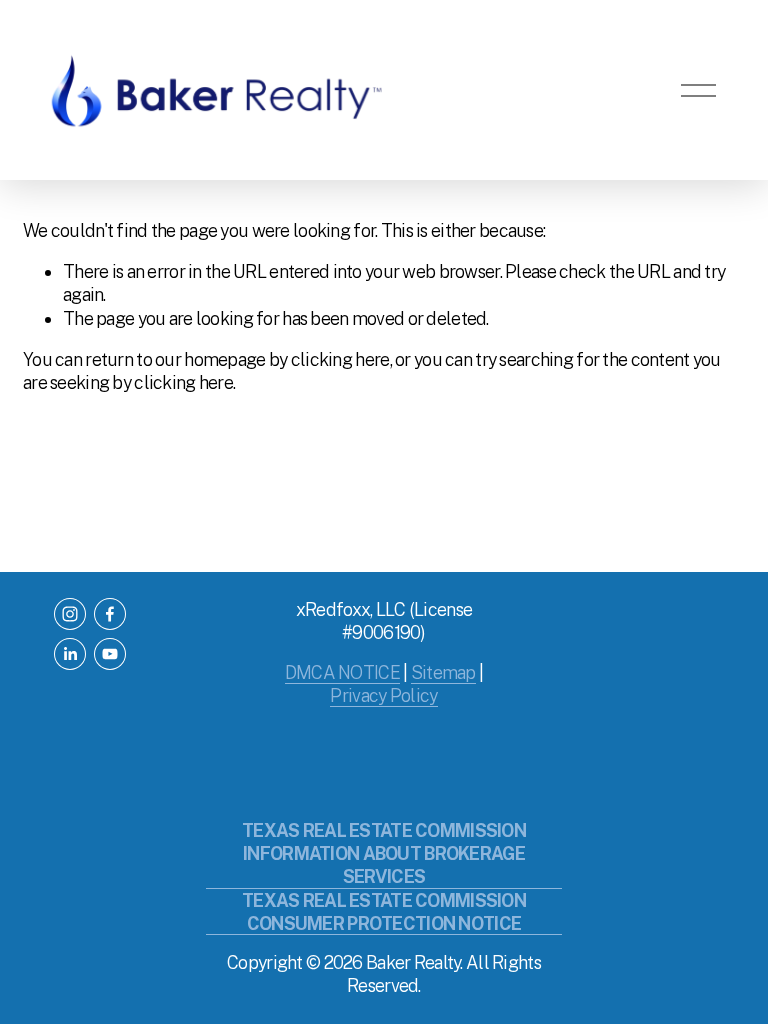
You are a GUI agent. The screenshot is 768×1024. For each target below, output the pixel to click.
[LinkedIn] (70, 654)
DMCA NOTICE (342, 672)
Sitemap (443, 672)
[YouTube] (110, 654)
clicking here (340, 359)
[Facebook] (110, 614)
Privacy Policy (383, 695)
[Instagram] (70, 614)
